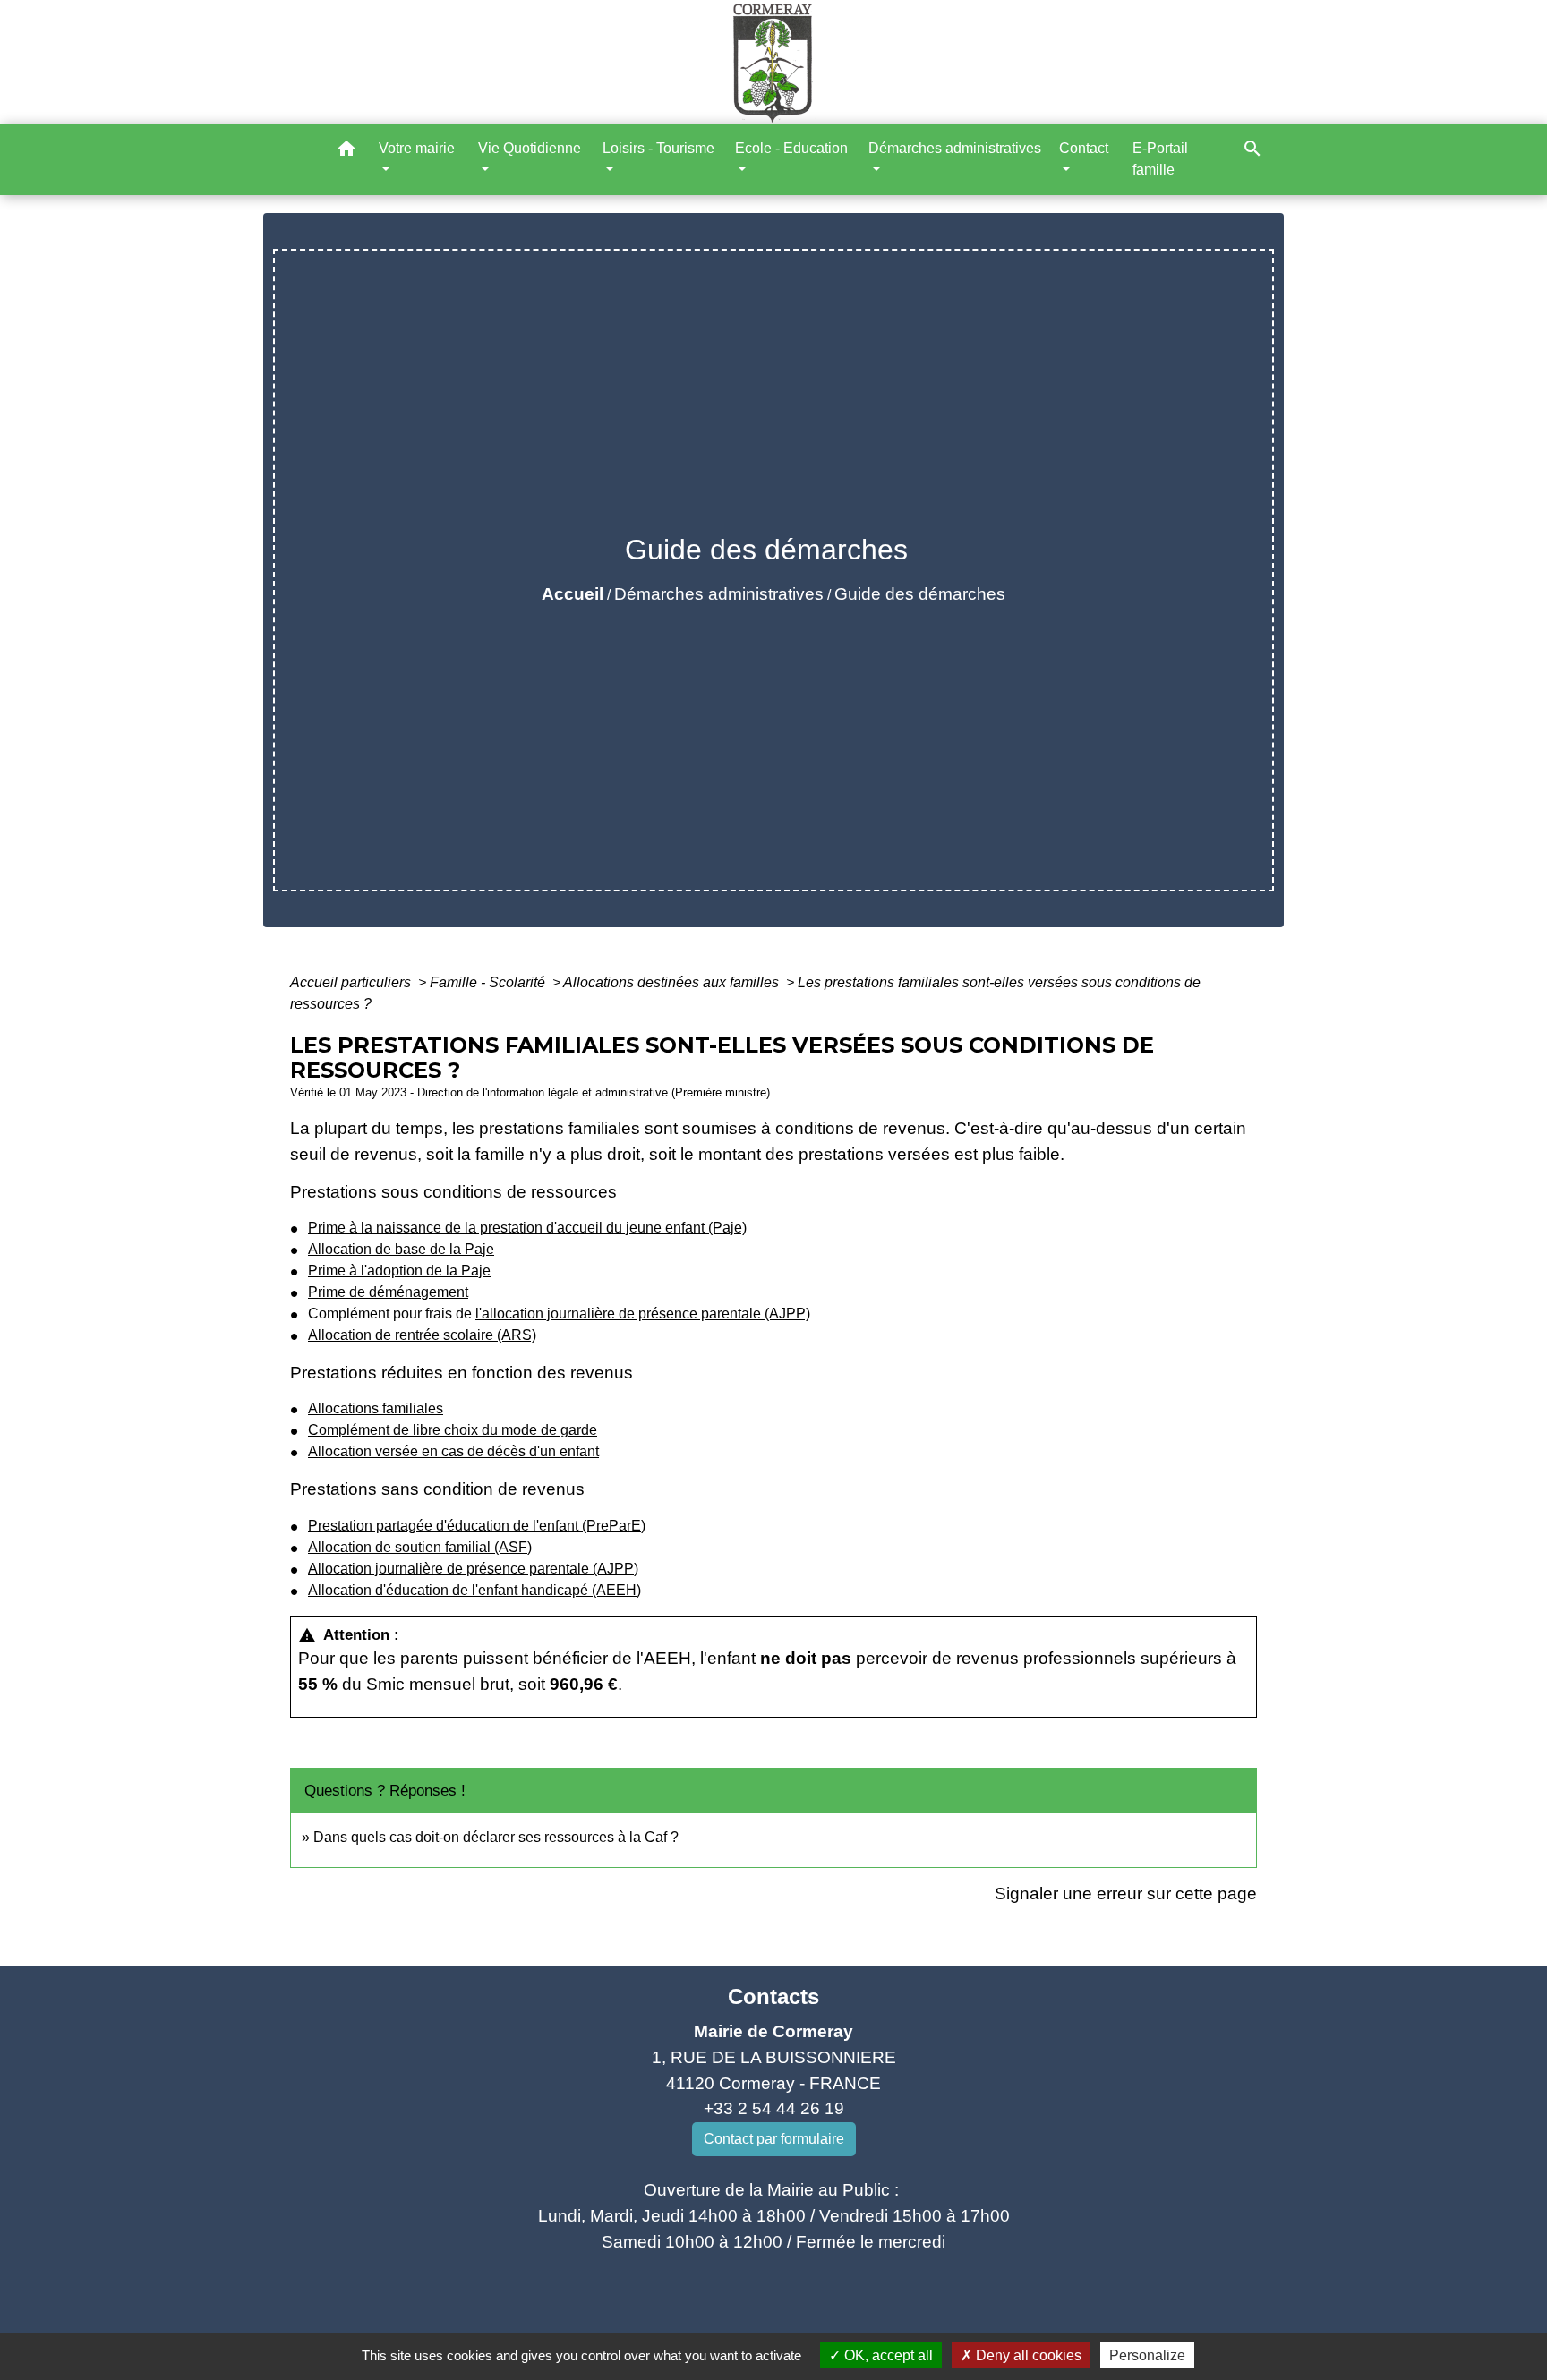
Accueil (573, 594)
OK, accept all (887, 2355)
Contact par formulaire (774, 2139)
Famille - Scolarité (489, 982)
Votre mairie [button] (417, 148)
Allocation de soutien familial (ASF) (420, 1547)
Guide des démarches (920, 594)
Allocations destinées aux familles (673, 982)
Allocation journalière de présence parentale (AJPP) (473, 1569)
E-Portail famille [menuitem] (1160, 159)
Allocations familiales (376, 1408)
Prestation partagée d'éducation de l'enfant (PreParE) (477, 1526)
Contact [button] (1084, 148)
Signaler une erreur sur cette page (1126, 1894)
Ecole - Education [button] (791, 148)
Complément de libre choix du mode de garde (453, 1430)
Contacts (773, 1996)
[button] (346, 152)
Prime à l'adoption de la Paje (399, 1271)
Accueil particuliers (352, 982)
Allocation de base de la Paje (401, 1249)
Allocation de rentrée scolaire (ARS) (422, 1335)
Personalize (1147, 2355)
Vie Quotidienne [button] (530, 148)
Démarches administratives (719, 594)
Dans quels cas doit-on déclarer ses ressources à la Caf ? (496, 1837)
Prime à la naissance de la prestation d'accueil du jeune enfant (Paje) (527, 1228)
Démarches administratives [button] (955, 148)
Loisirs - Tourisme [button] (658, 148)
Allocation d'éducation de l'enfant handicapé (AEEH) (474, 1590)
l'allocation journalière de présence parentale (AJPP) (643, 1314)
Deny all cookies (1027, 2355)
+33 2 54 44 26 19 (774, 2108)
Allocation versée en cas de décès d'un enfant (453, 1451)
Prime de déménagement (388, 1292)
